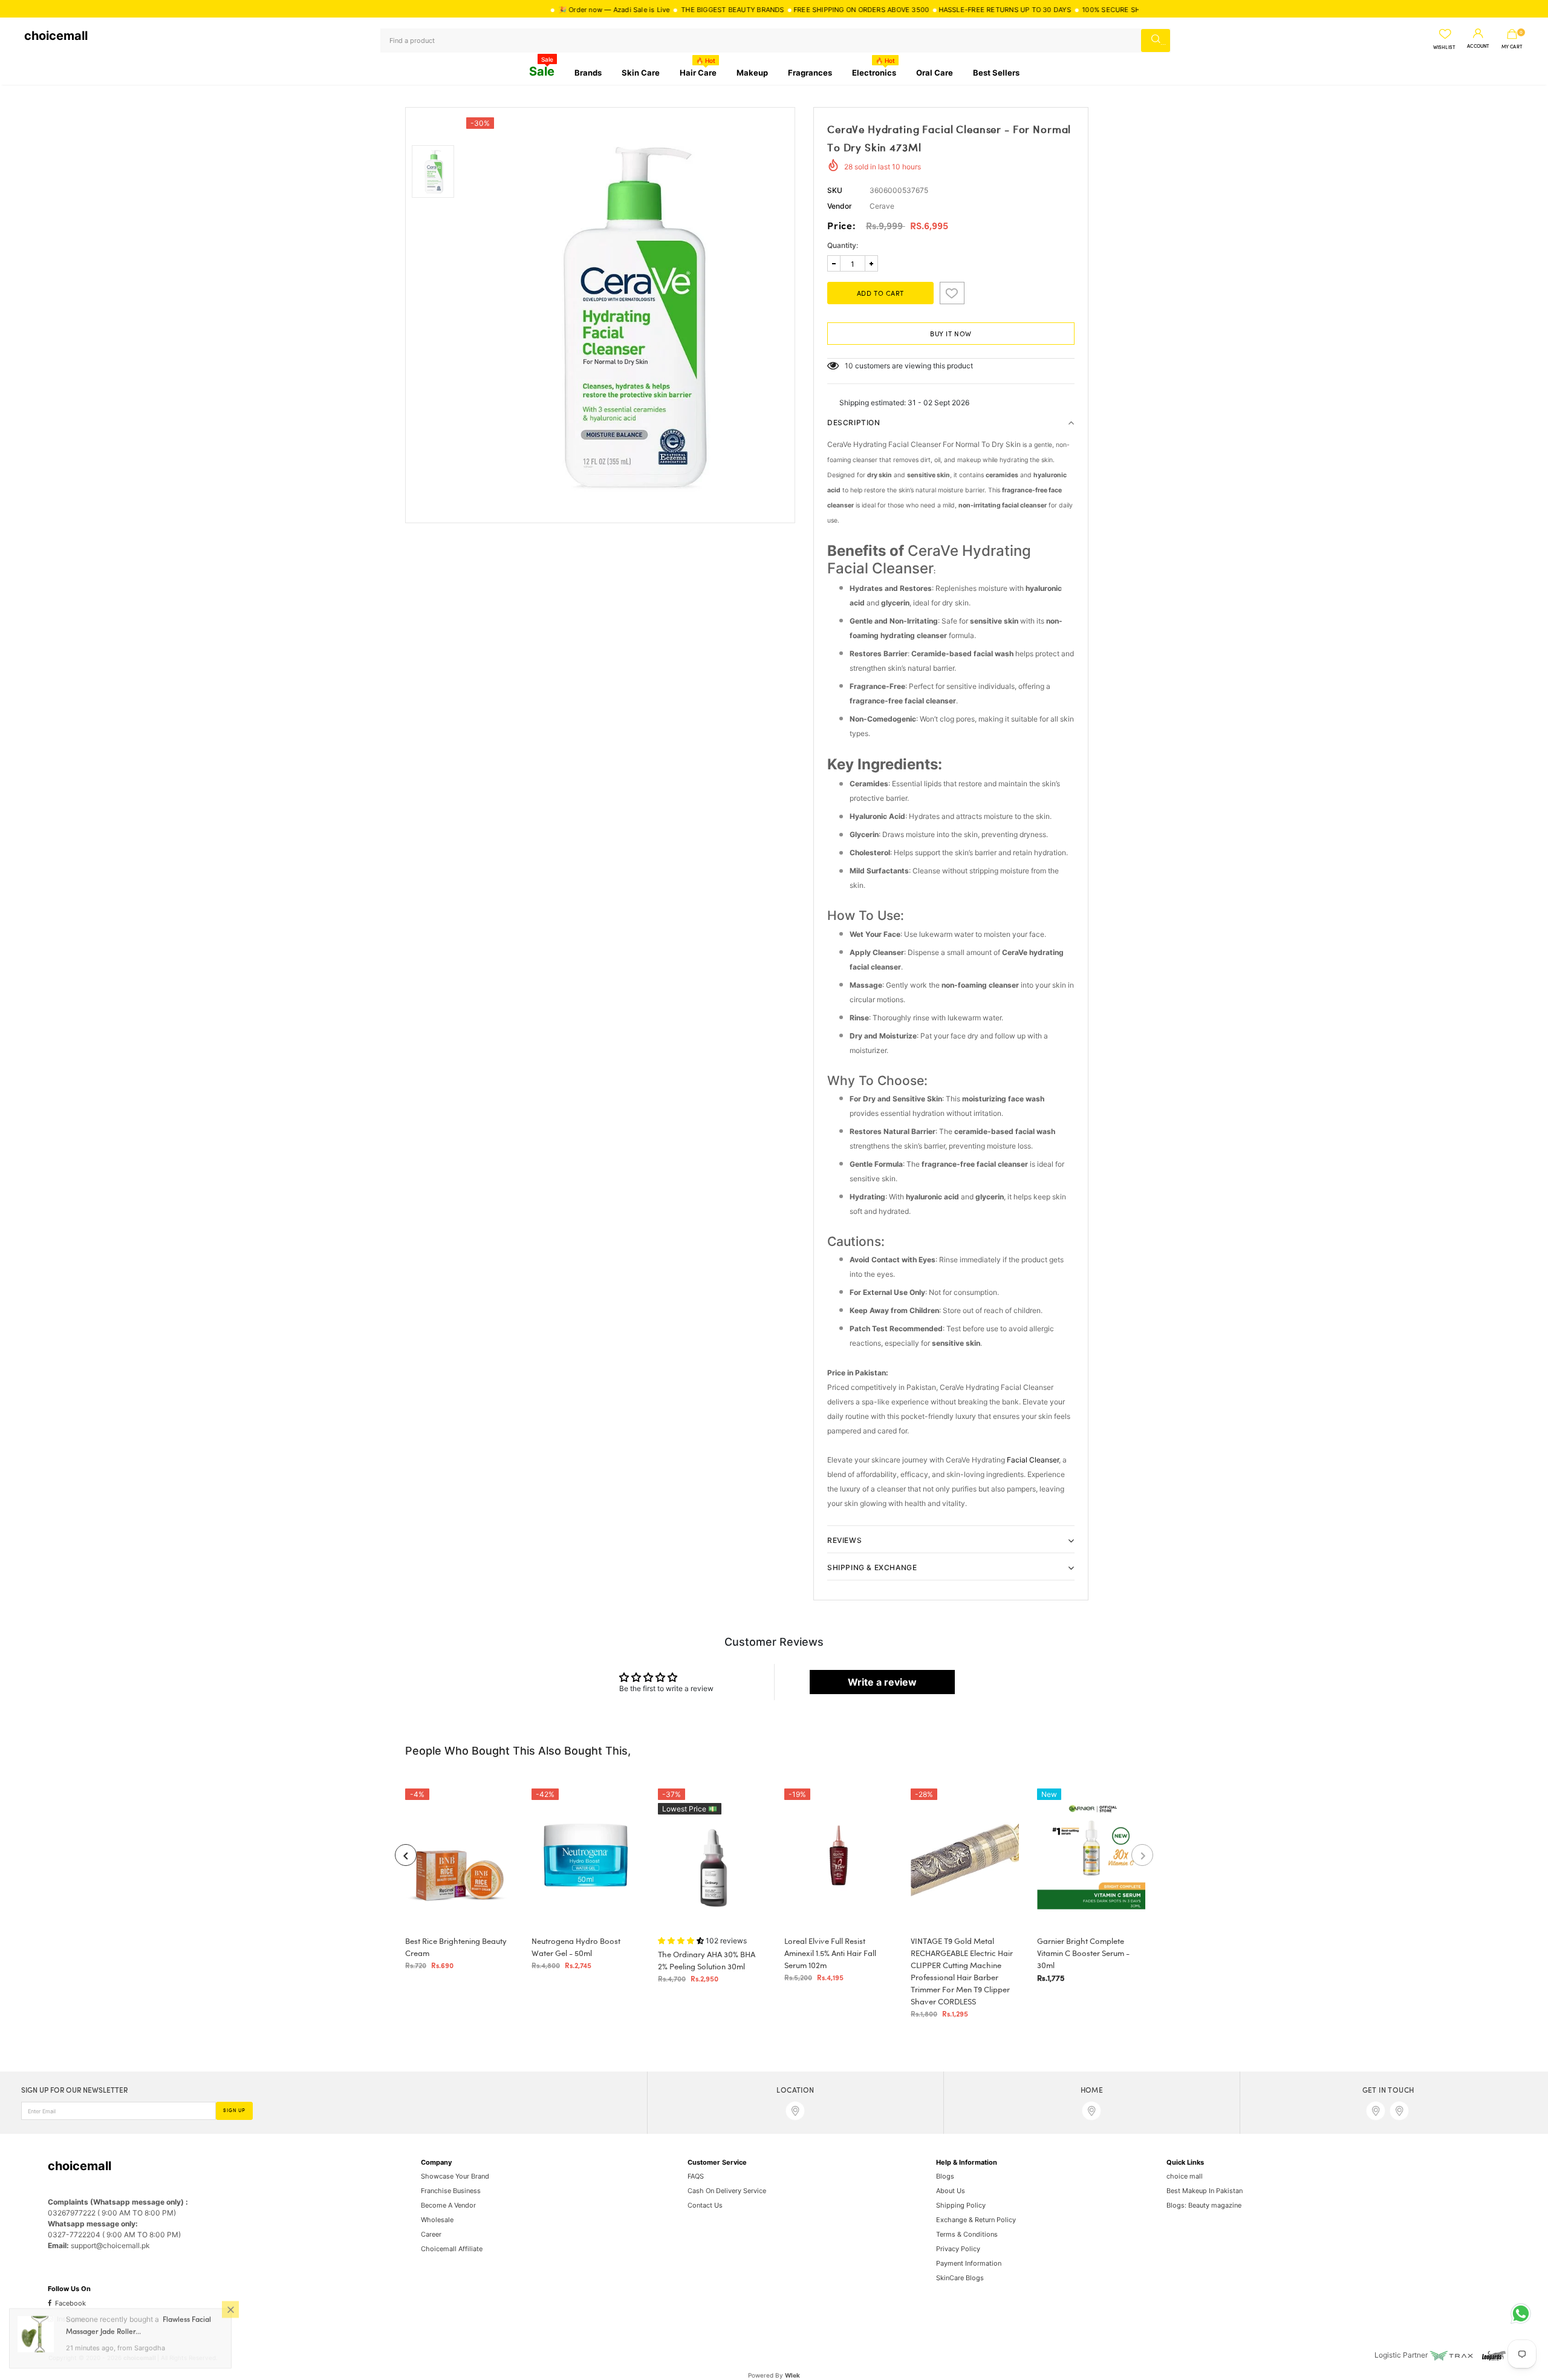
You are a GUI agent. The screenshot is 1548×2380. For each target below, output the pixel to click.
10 (849, 366)
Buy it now (951, 334)
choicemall (56, 36)
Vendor (840, 206)
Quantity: (843, 245)
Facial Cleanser (1033, 1460)
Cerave (882, 206)
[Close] (230, 2312)
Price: (842, 227)
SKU (835, 190)
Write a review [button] (882, 1682)
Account (1478, 47)
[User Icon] (1478, 34)
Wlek (792, 2375)
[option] (627, 315)
